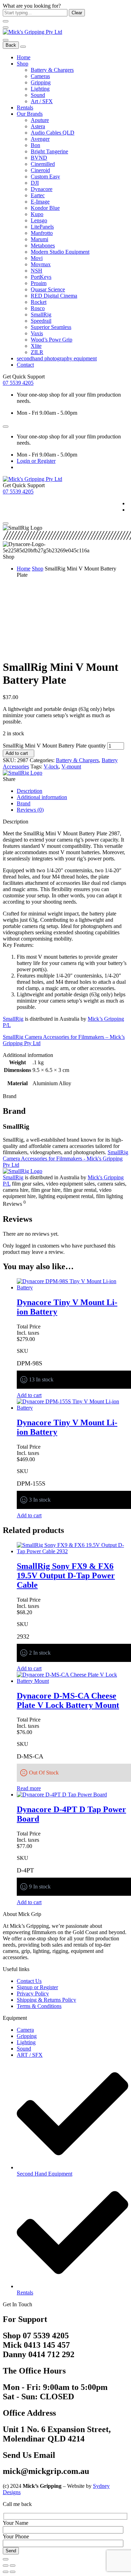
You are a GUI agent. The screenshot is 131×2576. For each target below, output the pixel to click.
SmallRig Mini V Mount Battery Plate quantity (54, 746)
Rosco (38, 308)
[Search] (6, 40)
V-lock (51, 766)
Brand (24, 803)
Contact (25, 365)
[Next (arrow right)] (13, 2572)
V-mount (71, 766)
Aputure (40, 120)
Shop (23, 64)
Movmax (41, 264)
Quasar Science (48, 289)
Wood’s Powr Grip (52, 340)
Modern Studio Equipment (60, 252)
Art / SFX (42, 101)
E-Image (40, 202)
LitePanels (42, 227)
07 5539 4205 (18, 383)
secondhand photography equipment (57, 358)
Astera (38, 126)
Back (11, 45)
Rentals (25, 108)
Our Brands (30, 114)
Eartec (38, 195)
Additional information (42, 797)
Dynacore (42, 189)
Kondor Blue (45, 208)
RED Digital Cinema (54, 296)
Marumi (39, 239)
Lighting (40, 89)
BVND (39, 158)
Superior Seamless (51, 327)
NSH (37, 271)
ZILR (37, 352)
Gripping (41, 82)
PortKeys (41, 277)
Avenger (40, 139)
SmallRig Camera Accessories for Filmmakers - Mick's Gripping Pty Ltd (65, 1159)
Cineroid (40, 170)
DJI (35, 183)
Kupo (37, 214)
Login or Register (36, 461)
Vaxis (37, 333)
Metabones (43, 246)
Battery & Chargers (52, 70)
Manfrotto (42, 233)
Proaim (39, 283)
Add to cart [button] (29, 1395)
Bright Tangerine (49, 151)
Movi (37, 258)
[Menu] (6, 28)
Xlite (36, 346)
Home (24, 57)
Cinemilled (43, 164)
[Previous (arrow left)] (6, 2572)
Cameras (40, 76)
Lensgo (39, 220)
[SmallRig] (23, 773)
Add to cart (17, 753)
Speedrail (41, 321)
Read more (29, 1788)
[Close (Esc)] (6, 2566)
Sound (38, 95)
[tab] (72, 791)
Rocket (39, 302)
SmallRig (41, 315)
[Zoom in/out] (13, 2566)
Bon (35, 145)
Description (30, 791)
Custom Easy (45, 177)
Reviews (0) (30, 810)
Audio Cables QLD (53, 133)
